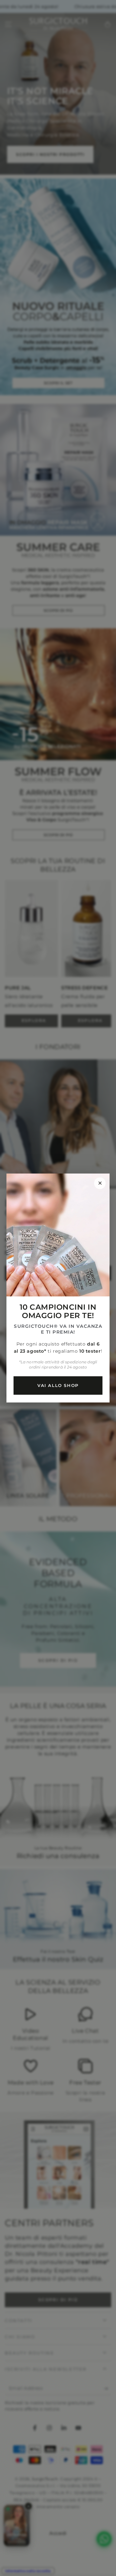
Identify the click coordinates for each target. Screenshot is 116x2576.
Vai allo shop (58, 1385)
